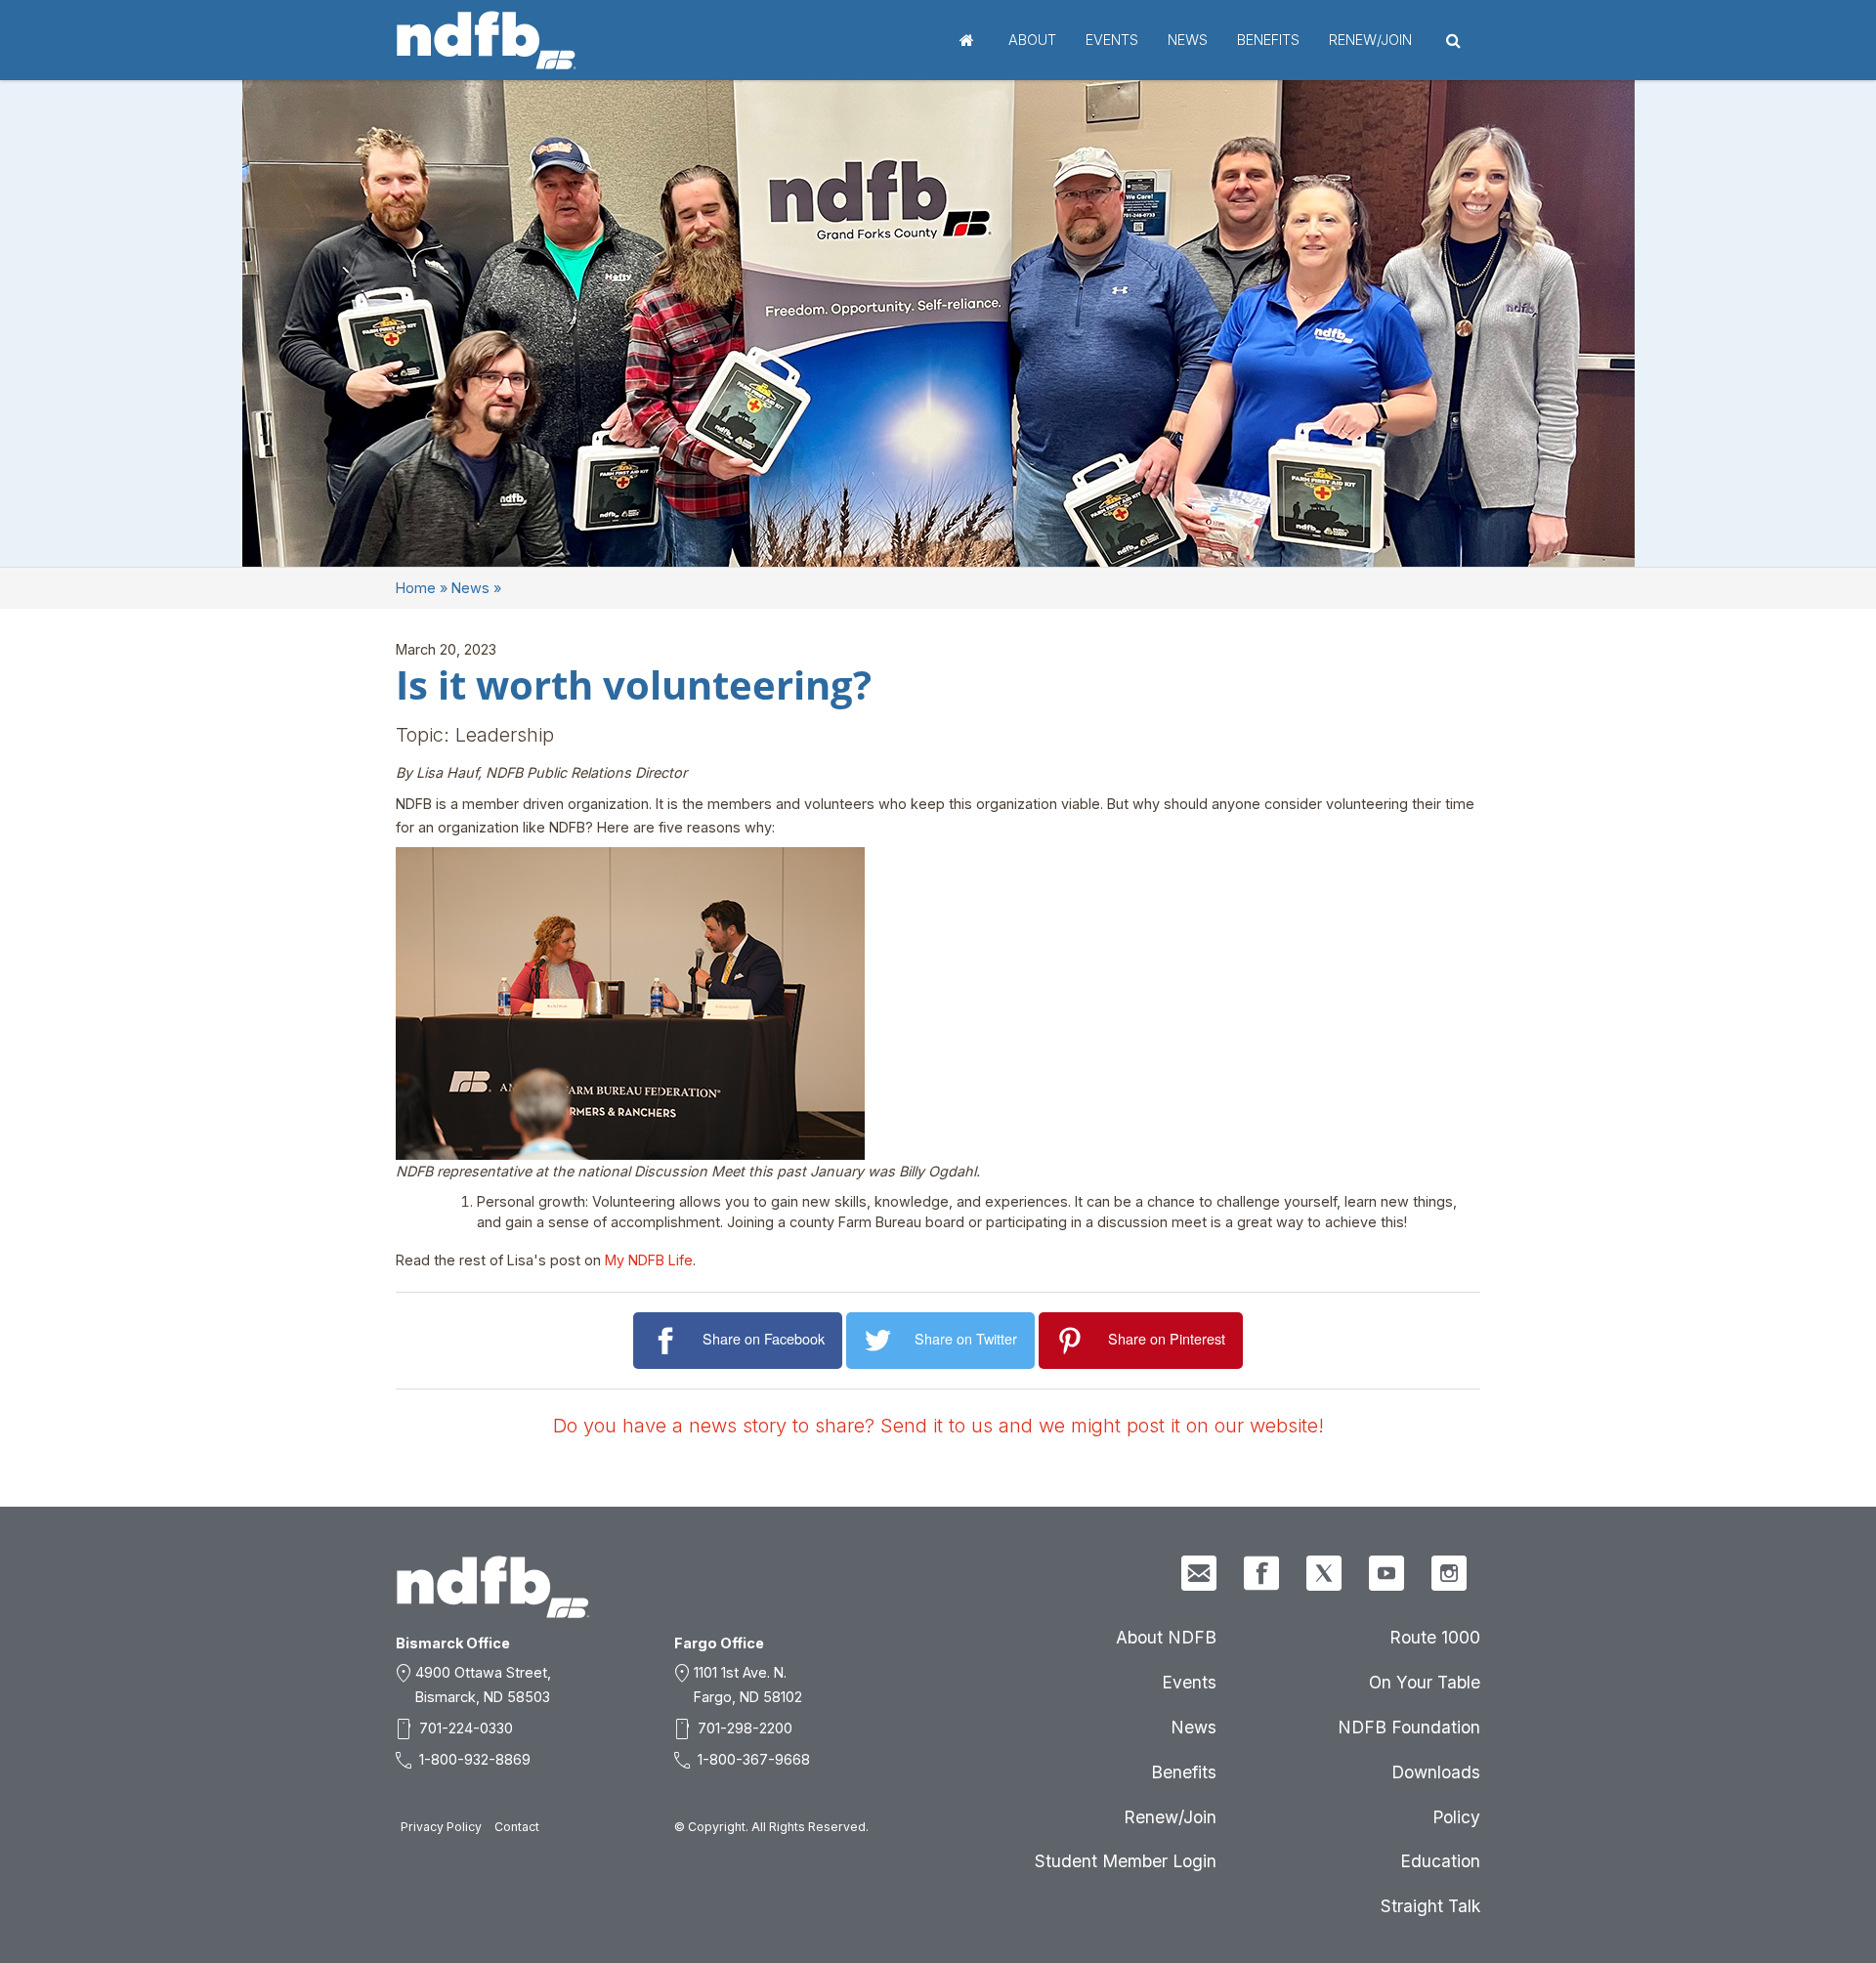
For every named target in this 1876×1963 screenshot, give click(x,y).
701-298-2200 (745, 1728)
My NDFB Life (649, 1260)
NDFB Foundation (1409, 1727)
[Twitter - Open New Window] (1324, 1573)
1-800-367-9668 (754, 1759)
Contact (517, 1827)
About (1032, 40)
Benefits (1268, 40)
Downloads (1436, 1772)
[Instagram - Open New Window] (1449, 1573)
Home (967, 40)
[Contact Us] (1199, 1573)
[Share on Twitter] (881, 1341)
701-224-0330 (466, 1728)
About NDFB (1166, 1637)
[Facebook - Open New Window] (1261, 1573)
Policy (1456, 1817)
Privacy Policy (441, 1827)
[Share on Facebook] (668, 1341)
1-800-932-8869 (475, 1759)
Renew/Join (1370, 40)
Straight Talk (1430, 1906)
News (1188, 40)
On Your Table (1425, 1682)
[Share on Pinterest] (1073, 1341)
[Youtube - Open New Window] (1386, 1573)
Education (1440, 1861)
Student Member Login (1126, 1861)
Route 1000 (1435, 1637)
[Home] (487, 40)
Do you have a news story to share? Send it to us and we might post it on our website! (938, 1426)
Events (1112, 40)
